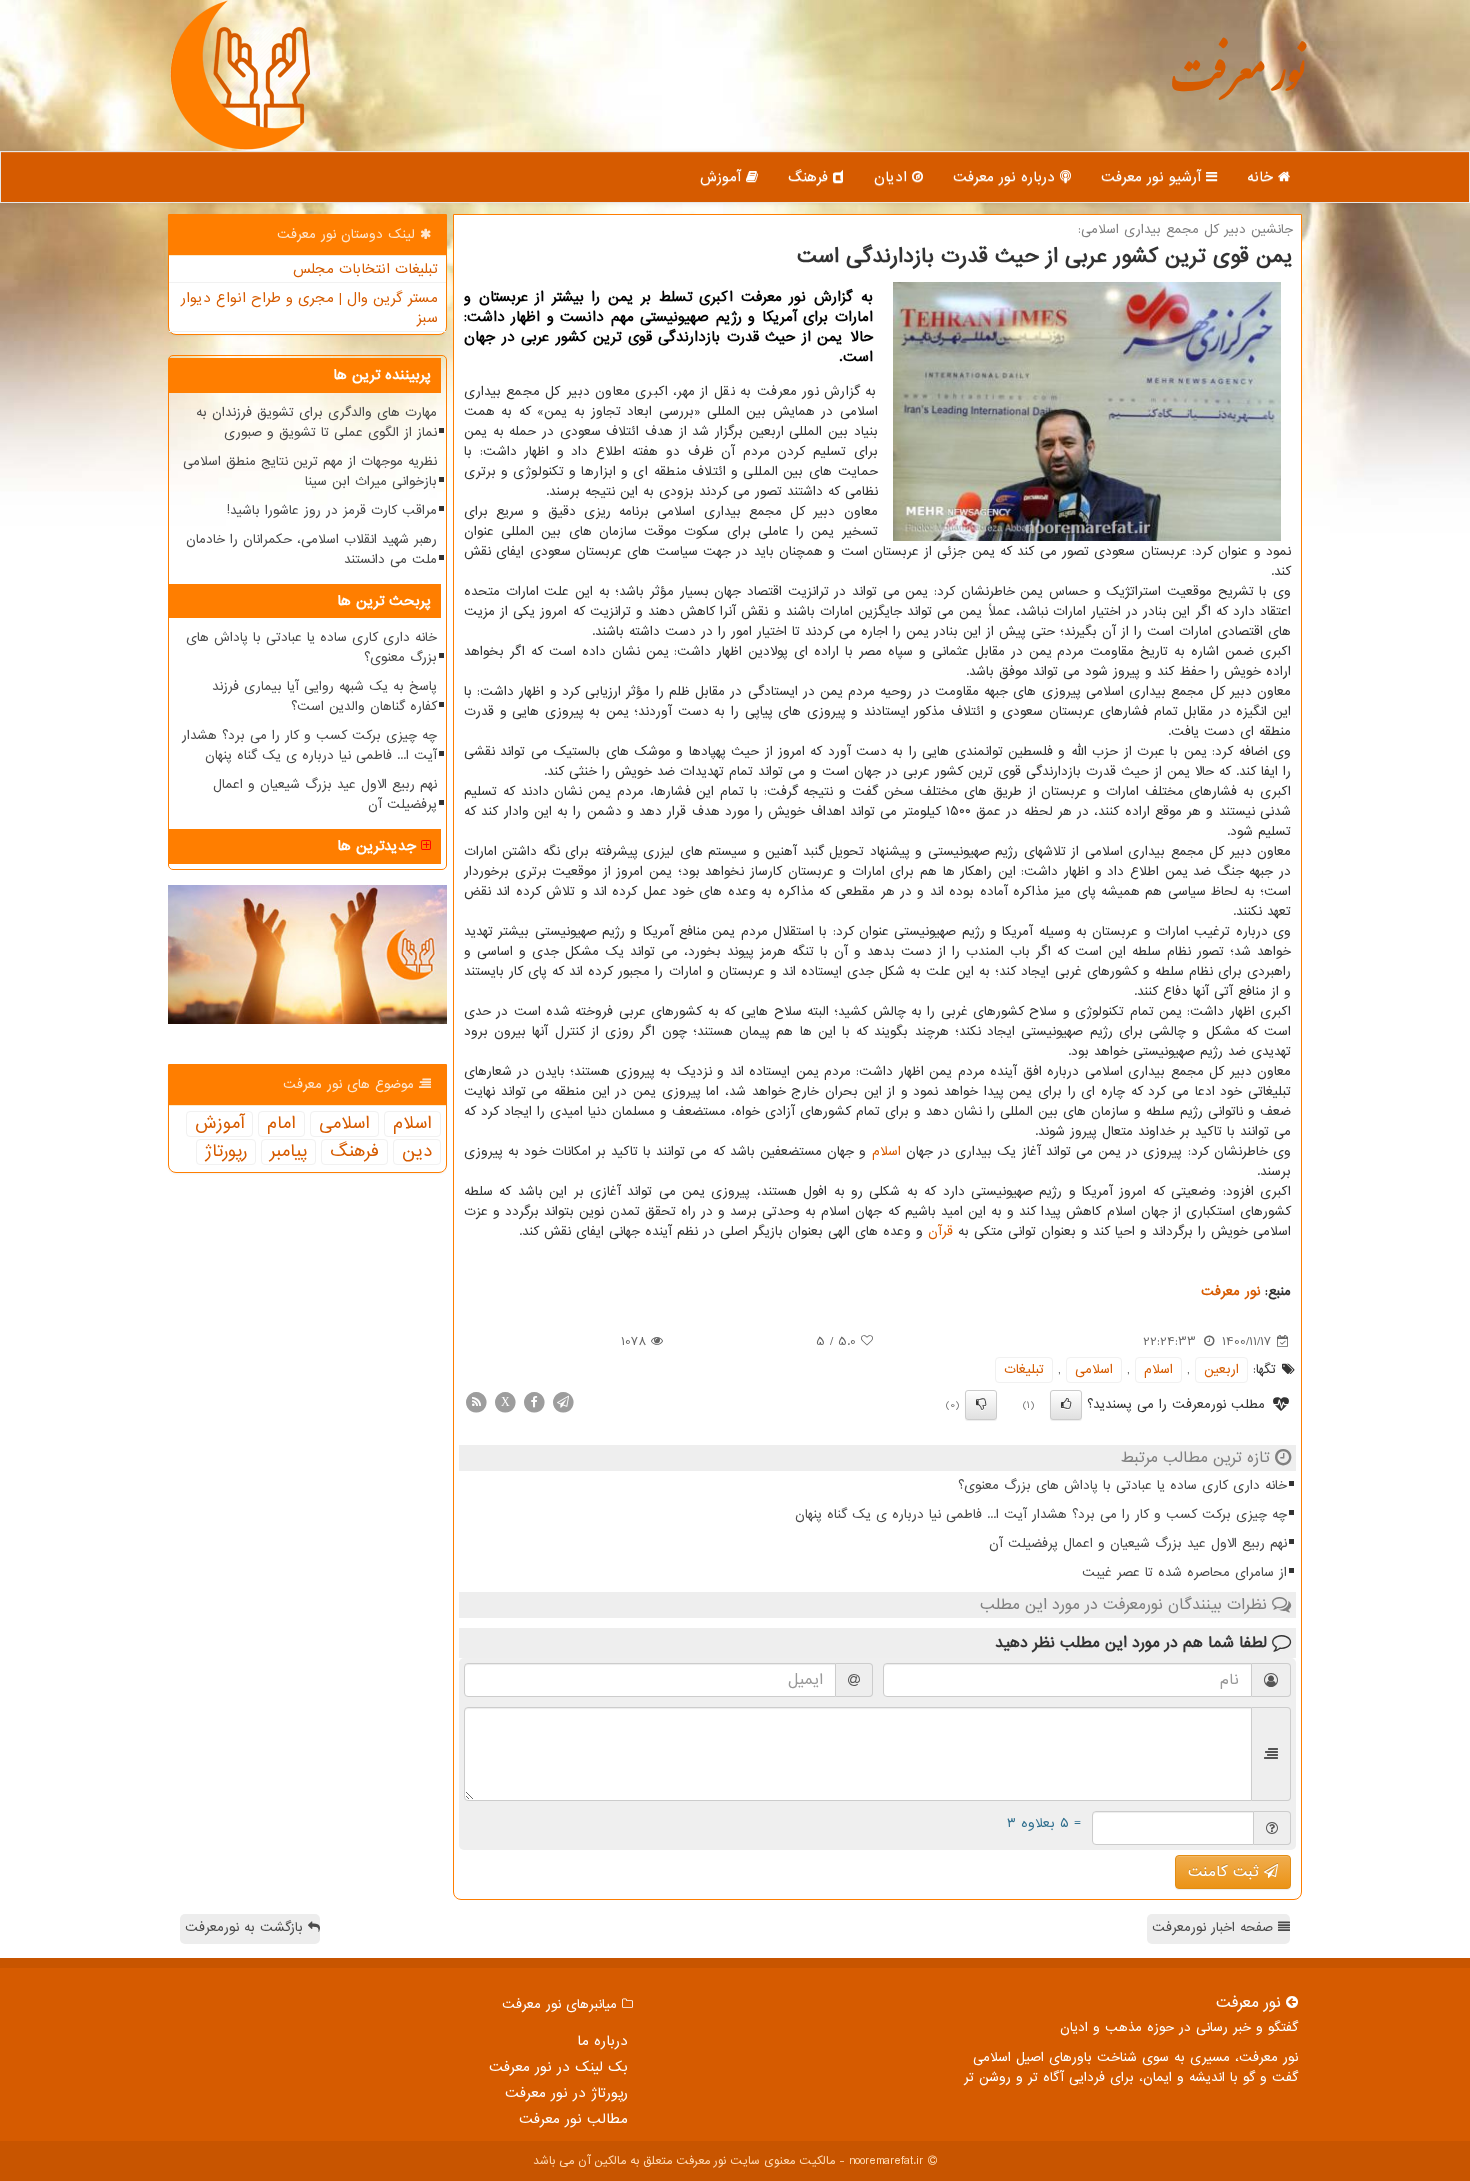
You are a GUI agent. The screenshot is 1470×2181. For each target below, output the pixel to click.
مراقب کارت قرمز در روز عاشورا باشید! (332, 510)
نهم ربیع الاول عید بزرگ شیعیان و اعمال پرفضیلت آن (1138, 1543)
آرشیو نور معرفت (1153, 177)
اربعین (1221, 1369)
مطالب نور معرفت (573, 2119)
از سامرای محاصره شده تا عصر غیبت (1184, 1572)
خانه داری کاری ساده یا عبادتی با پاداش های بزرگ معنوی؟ (1122, 1485)
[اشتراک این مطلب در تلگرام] (563, 1401)
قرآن (940, 1231)
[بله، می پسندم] (1066, 1405)
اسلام (886, 1151)
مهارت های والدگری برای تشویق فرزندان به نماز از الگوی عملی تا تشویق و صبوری (316, 422)
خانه (1262, 177)
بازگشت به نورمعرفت (246, 1927)
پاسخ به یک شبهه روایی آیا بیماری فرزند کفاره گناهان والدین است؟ (324, 696)
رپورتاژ (226, 1152)
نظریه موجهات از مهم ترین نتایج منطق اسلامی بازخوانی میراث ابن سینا (310, 471)
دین (417, 1152)
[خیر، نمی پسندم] (981, 1405)
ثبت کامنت (1226, 1872)
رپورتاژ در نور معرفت (566, 2093)
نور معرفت (1237, 84)
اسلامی (1094, 1369)
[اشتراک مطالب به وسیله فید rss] (476, 1401)
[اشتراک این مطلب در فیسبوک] (534, 1401)
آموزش (723, 177)
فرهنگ (810, 177)
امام (281, 1124)
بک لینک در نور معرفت (558, 2067)
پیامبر (288, 1152)
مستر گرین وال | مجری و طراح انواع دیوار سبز (309, 308)
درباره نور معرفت (1006, 177)
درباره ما (602, 2041)
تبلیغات (1024, 1369)
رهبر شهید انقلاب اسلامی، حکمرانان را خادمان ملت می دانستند (311, 549)
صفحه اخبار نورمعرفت (1215, 1927)
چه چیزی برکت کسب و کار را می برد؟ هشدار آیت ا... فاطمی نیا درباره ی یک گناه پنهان (1041, 1514)
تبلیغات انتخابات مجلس (365, 269)
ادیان (893, 177)
